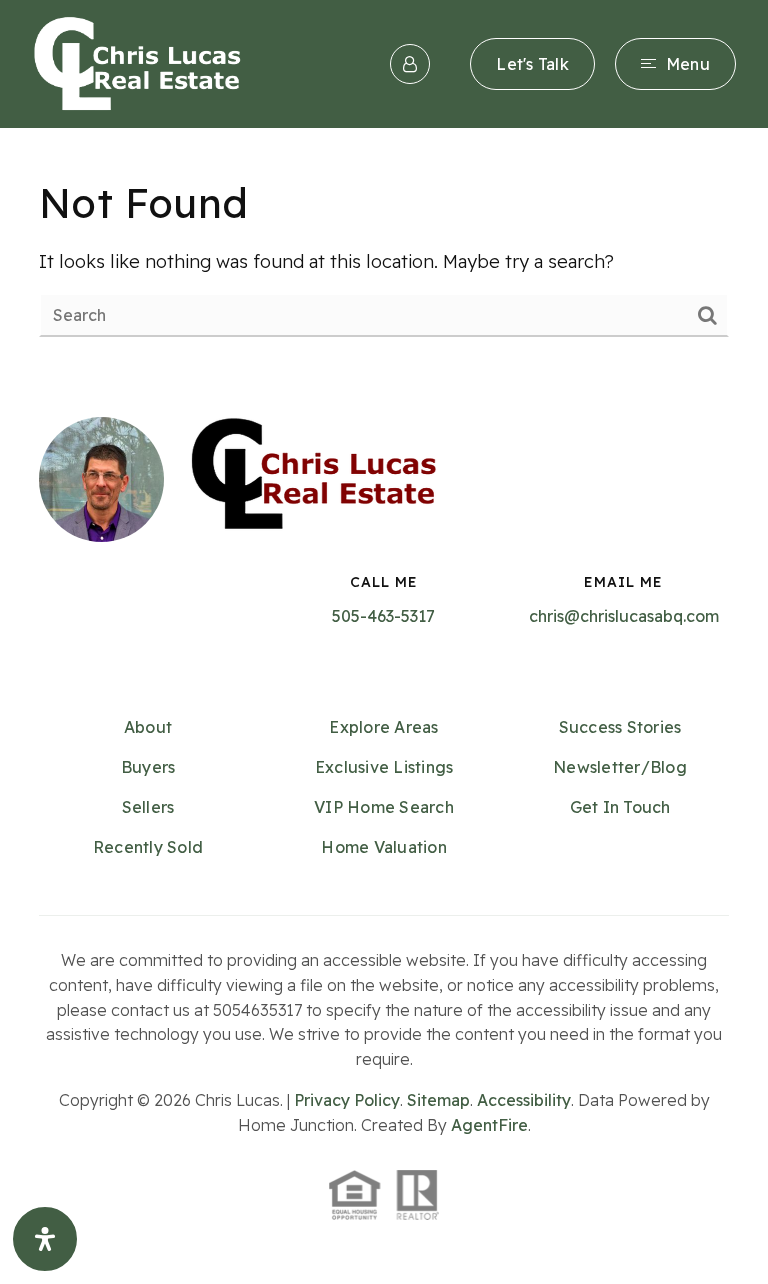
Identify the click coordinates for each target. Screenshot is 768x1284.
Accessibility (524, 1100)
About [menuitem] (148, 727)
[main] (384, 257)
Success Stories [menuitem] (620, 727)
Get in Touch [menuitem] (620, 807)
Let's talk (532, 64)
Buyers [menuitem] (148, 767)
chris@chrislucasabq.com (624, 616)
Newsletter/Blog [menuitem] (620, 767)
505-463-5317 (383, 616)
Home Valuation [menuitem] (384, 847)
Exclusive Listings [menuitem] (384, 767)
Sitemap (438, 1100)
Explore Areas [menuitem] (383, 727)
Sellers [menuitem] (148, 807)
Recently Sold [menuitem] (148, 847)
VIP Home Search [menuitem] (384, 807)
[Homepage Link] (137, 62)
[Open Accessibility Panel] (45, 1239)
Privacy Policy (347, 1100)
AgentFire (489, 1125)
